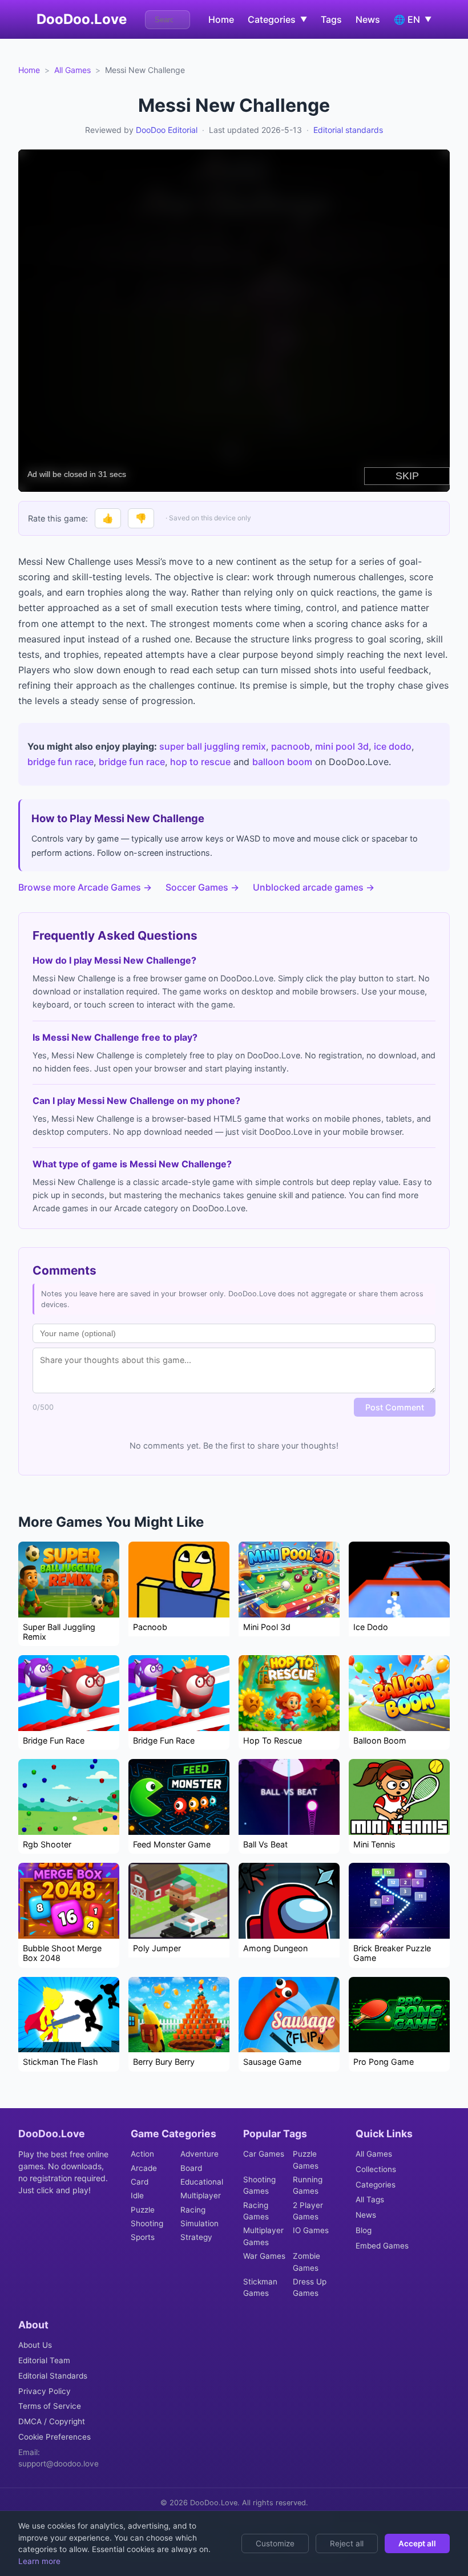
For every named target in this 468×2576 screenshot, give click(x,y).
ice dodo (393, 746)
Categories (376, 2185)
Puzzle (143, 2210)
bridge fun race (60, 762)
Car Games (264, 2154)
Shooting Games (259, 2185)
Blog (364, 2230)
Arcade (144, 2168)
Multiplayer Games (263, 2236)
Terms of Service (50, 2406)
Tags (331, 19)
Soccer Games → (202, 887)
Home (221, 19)
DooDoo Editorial (167, 130)
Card (140, 2182)
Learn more (39, 2561)
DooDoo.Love (82, 19)
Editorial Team (44, 2360)
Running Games (308, 2185)
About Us (35, 2345)
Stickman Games (260, 2287)
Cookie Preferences (55, 2437)
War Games (264, 2256)
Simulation (199, 2223)
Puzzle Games (306, 2160)
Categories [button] (277, 19)
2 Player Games (308, 2211)
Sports (143, 2237)
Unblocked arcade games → (314, 887)
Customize (275, 2543)
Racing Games (256, 2211)
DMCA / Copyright (52, 2421)
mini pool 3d (342, 746)
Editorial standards (348, 130)
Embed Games (382, 2246)
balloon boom (282, 762)
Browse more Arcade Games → (85, 887)
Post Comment (395, 1407)
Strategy (196, 2237)
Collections (376, 2169)
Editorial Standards (53, 2376)
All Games (72, 70)
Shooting (147, 2223)
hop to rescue (200, 762)
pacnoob (291, 746)
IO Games (311, 2230)
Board (191, 2168)
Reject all (347, 2543)
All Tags (370, 2199)
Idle (137, 2195)
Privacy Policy (45, 2391)
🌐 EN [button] (413, 19)
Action (142, 2154)
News (368, 19)
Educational (202, 2182)
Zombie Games (306, 2262)
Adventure (199, 2154)
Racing (193, 2210)
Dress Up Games (310, 2287)
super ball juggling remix (213, 746)
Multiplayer (201, 2195)
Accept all (417, 2543)
